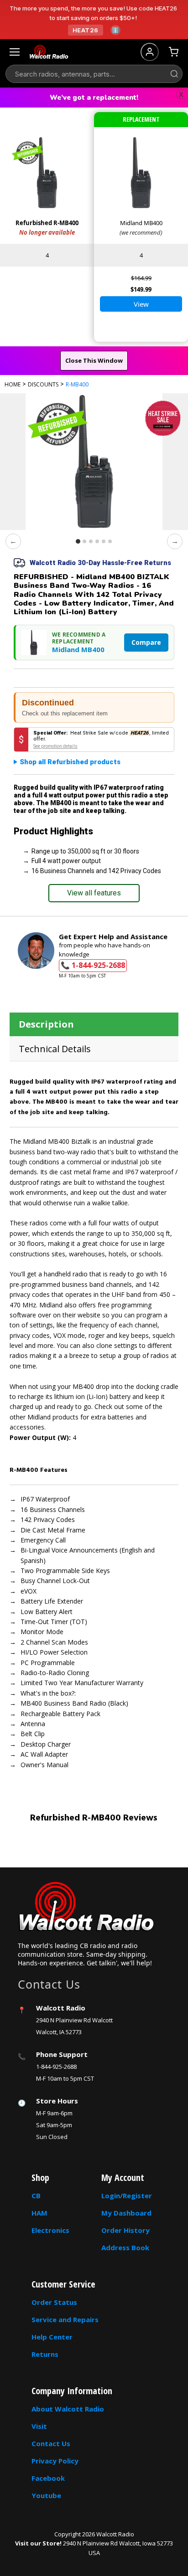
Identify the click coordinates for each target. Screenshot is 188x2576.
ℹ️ (115, 30)
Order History (125, 2230)
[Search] (174, 74)
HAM (39, 2213)
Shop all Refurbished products (70, 762)
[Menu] (15, 52)
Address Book (125, 2247)
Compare (146, 642)
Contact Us (51, 2443)
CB (36, 2196)
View (141, 304)
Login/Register (127, 2196)
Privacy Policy (55, 2461)
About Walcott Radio (68, 2409)
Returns (45, 2354)
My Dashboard (126, 2213)
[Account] (150, 52)
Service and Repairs (65, 2319)
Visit (39, 2426)
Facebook (48, 2478)
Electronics (50, 2230)
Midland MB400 (78, 650)
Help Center (52, 2337)
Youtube (46, 2495)
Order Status (54, 2302)
